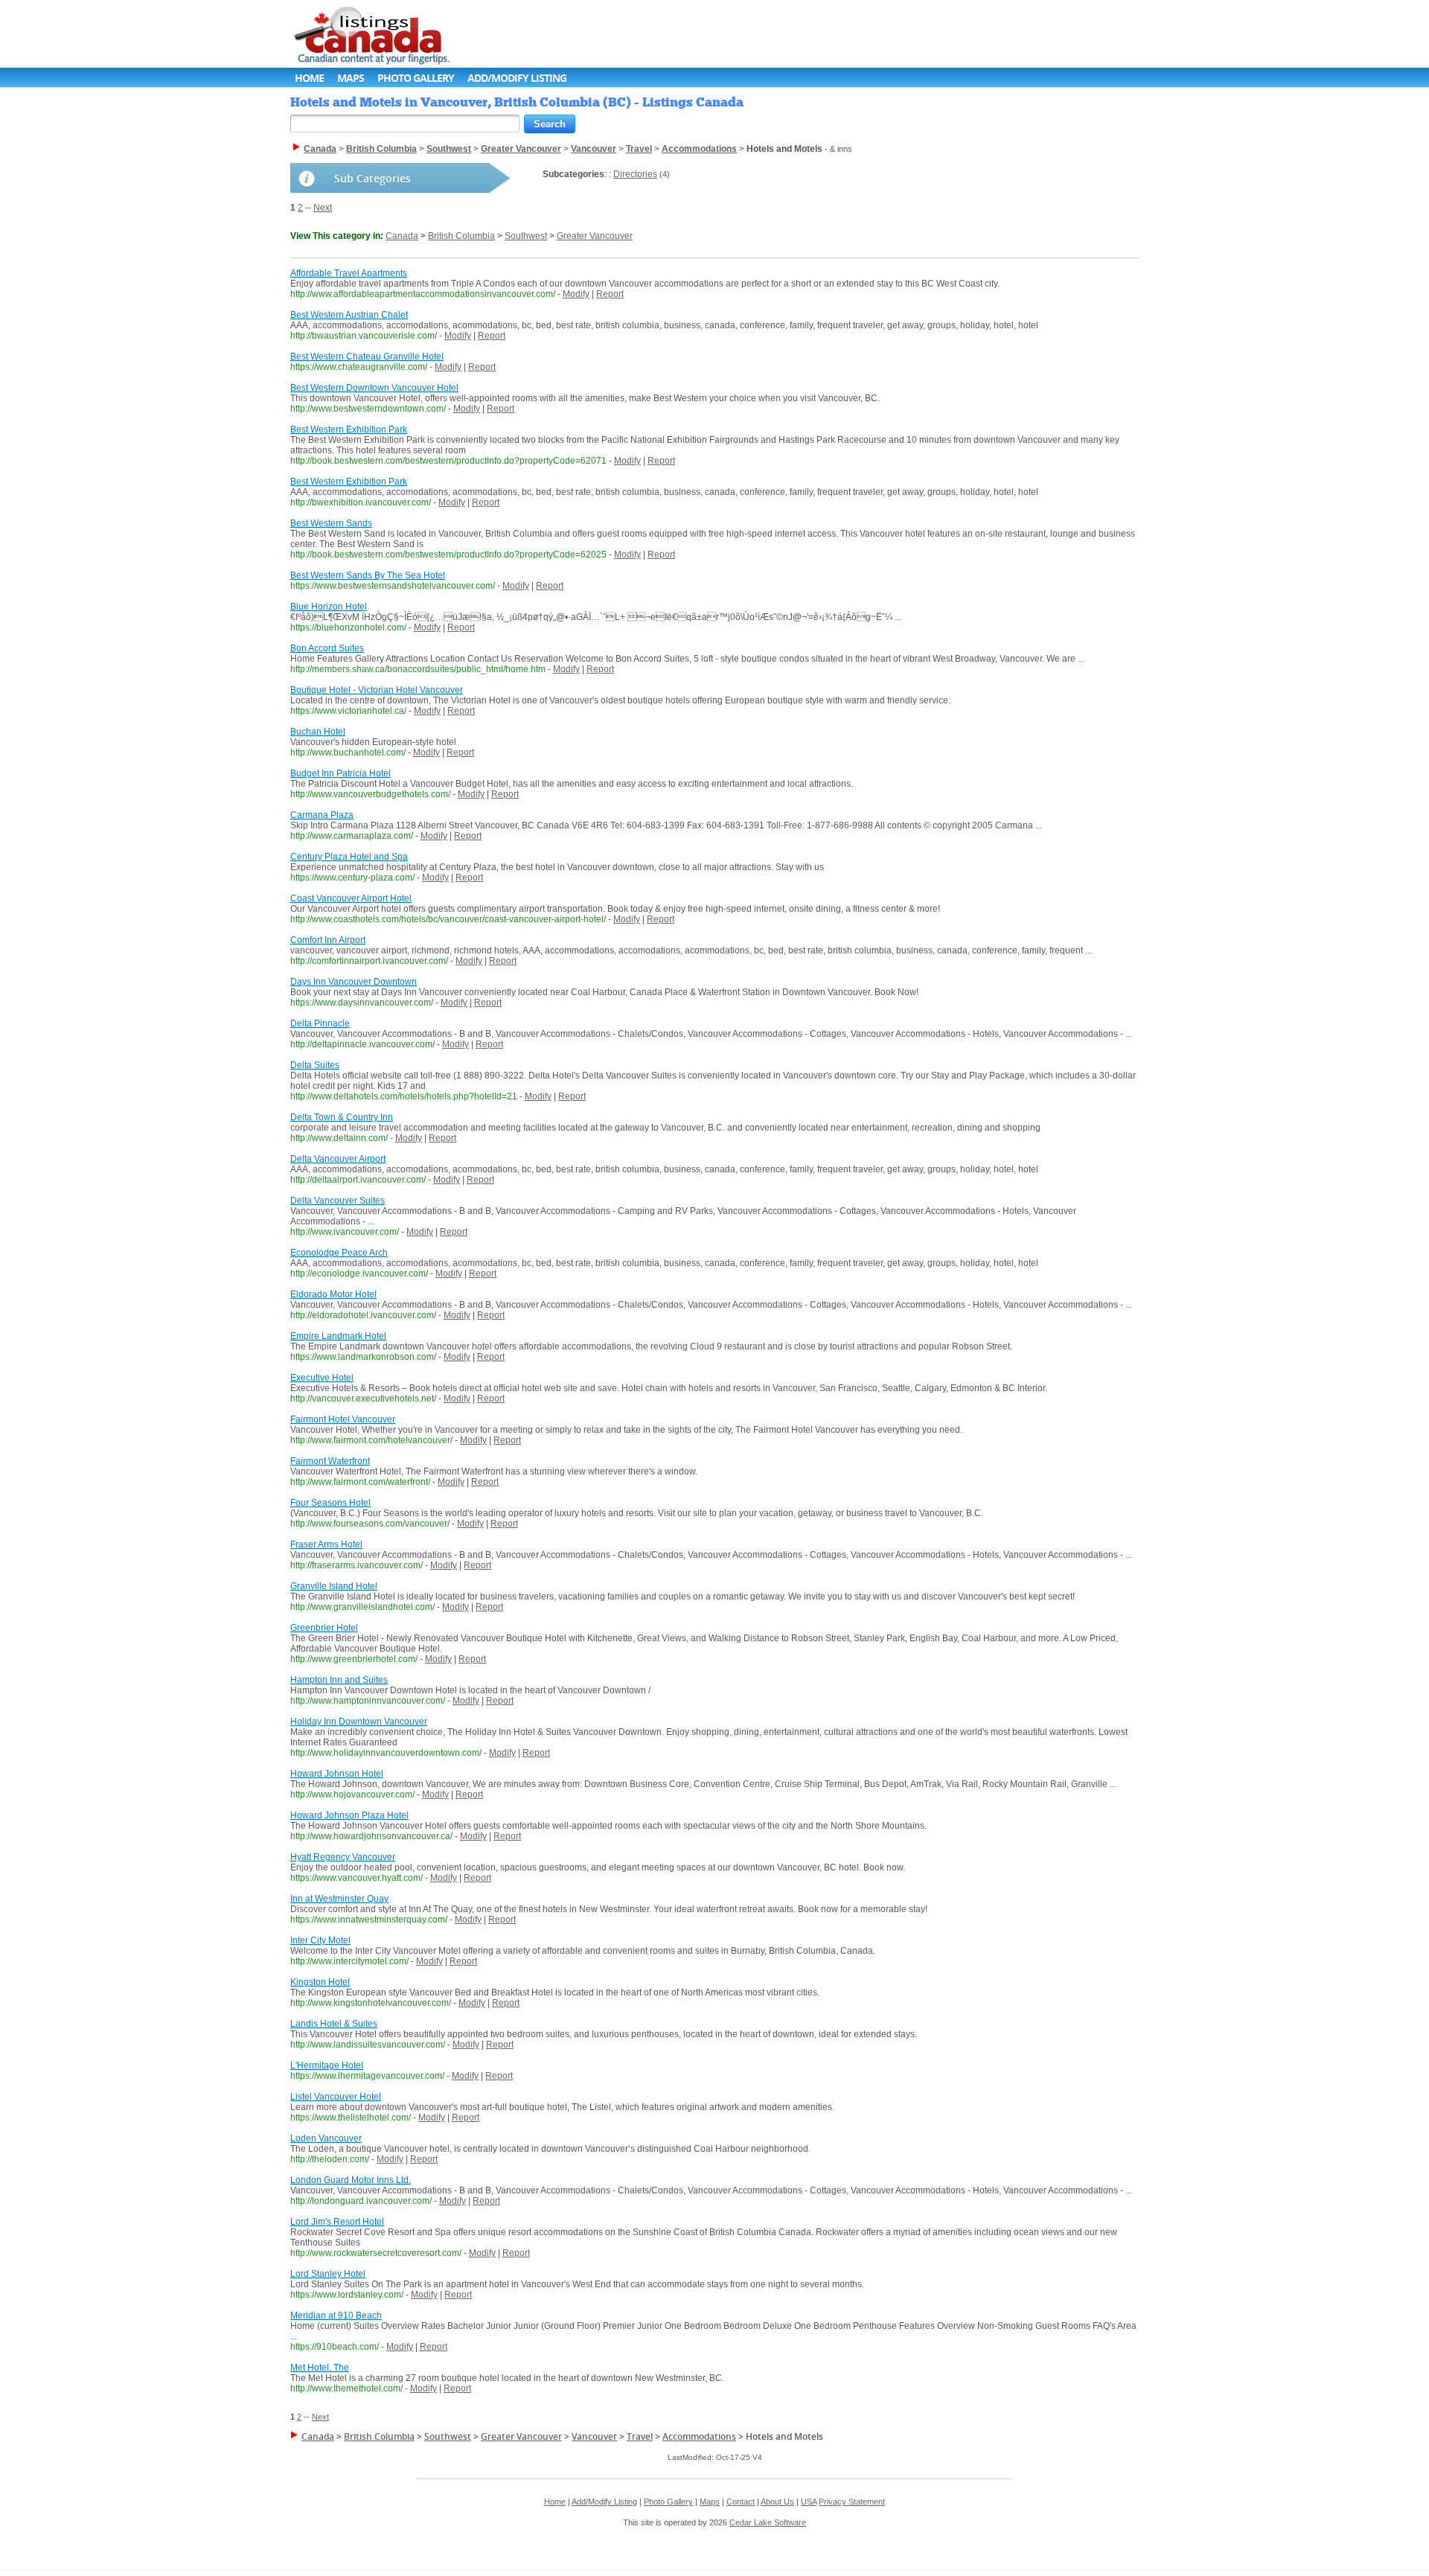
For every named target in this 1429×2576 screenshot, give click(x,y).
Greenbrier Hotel (324, 1628)
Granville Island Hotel (334, 1586)
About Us (777, 2502)
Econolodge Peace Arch (339, 1253)
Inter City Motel (320, 1940)
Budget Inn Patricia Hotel (341, 773)
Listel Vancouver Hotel (336, 2097)
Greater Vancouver (595, 236)
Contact (741, 2502)
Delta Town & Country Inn (342, 1117)
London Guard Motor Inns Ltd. (351, 2180)
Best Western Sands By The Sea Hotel (368, 575)
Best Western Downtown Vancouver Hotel (374, 388)
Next (323, 208)
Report (610, 294)
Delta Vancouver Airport (338, 1159)
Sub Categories (373, 178)
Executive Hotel (322, 1378)
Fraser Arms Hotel (326, 1544)
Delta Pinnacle (320, 1023)
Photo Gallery (416, 78)
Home (309, 78)
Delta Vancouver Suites (338, 1201)
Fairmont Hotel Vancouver (343, 1419)
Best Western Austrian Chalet (349, 315)
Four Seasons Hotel (330, 1503)
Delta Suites (315, 1065)
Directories (635, 174)
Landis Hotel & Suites (334, 2024)
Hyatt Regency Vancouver (343, 1857)
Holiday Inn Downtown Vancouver (359, 1722)
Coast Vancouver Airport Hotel (351, 898)
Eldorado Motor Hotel (333, 1294)
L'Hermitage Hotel (327, 2065)
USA (809, 2502)
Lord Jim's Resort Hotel (337, 2222)
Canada (402, 236)
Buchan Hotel (318, 732)
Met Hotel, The (320, 2368)
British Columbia (461, 236)
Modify (576, 294)
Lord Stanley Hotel (328, 2274)
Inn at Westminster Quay (339, 1899)
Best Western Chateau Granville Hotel (367, 357)
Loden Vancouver (326, 2138)
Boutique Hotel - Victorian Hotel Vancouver (377, 690)
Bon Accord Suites (327, 648)
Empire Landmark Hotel (338, 1336)
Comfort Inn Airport (328, 940)
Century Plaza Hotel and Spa (349, 857)
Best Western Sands (331, 523)
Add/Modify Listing (517, 78)
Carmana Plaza (322, 815)
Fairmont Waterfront (330, 1461)
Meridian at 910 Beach (336, 2315)
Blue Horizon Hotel (329, 607)
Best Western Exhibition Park (349, 429)
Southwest (526, 236)
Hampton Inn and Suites (339, 1680)
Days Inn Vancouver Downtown (354, 982)
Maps (351, 78)
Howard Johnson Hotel (337, 1774)
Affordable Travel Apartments (349, 273)
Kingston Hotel (320, 1982)
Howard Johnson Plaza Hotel (349, 1815)
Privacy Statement (852, 2502)
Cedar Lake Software (768, 2522)
